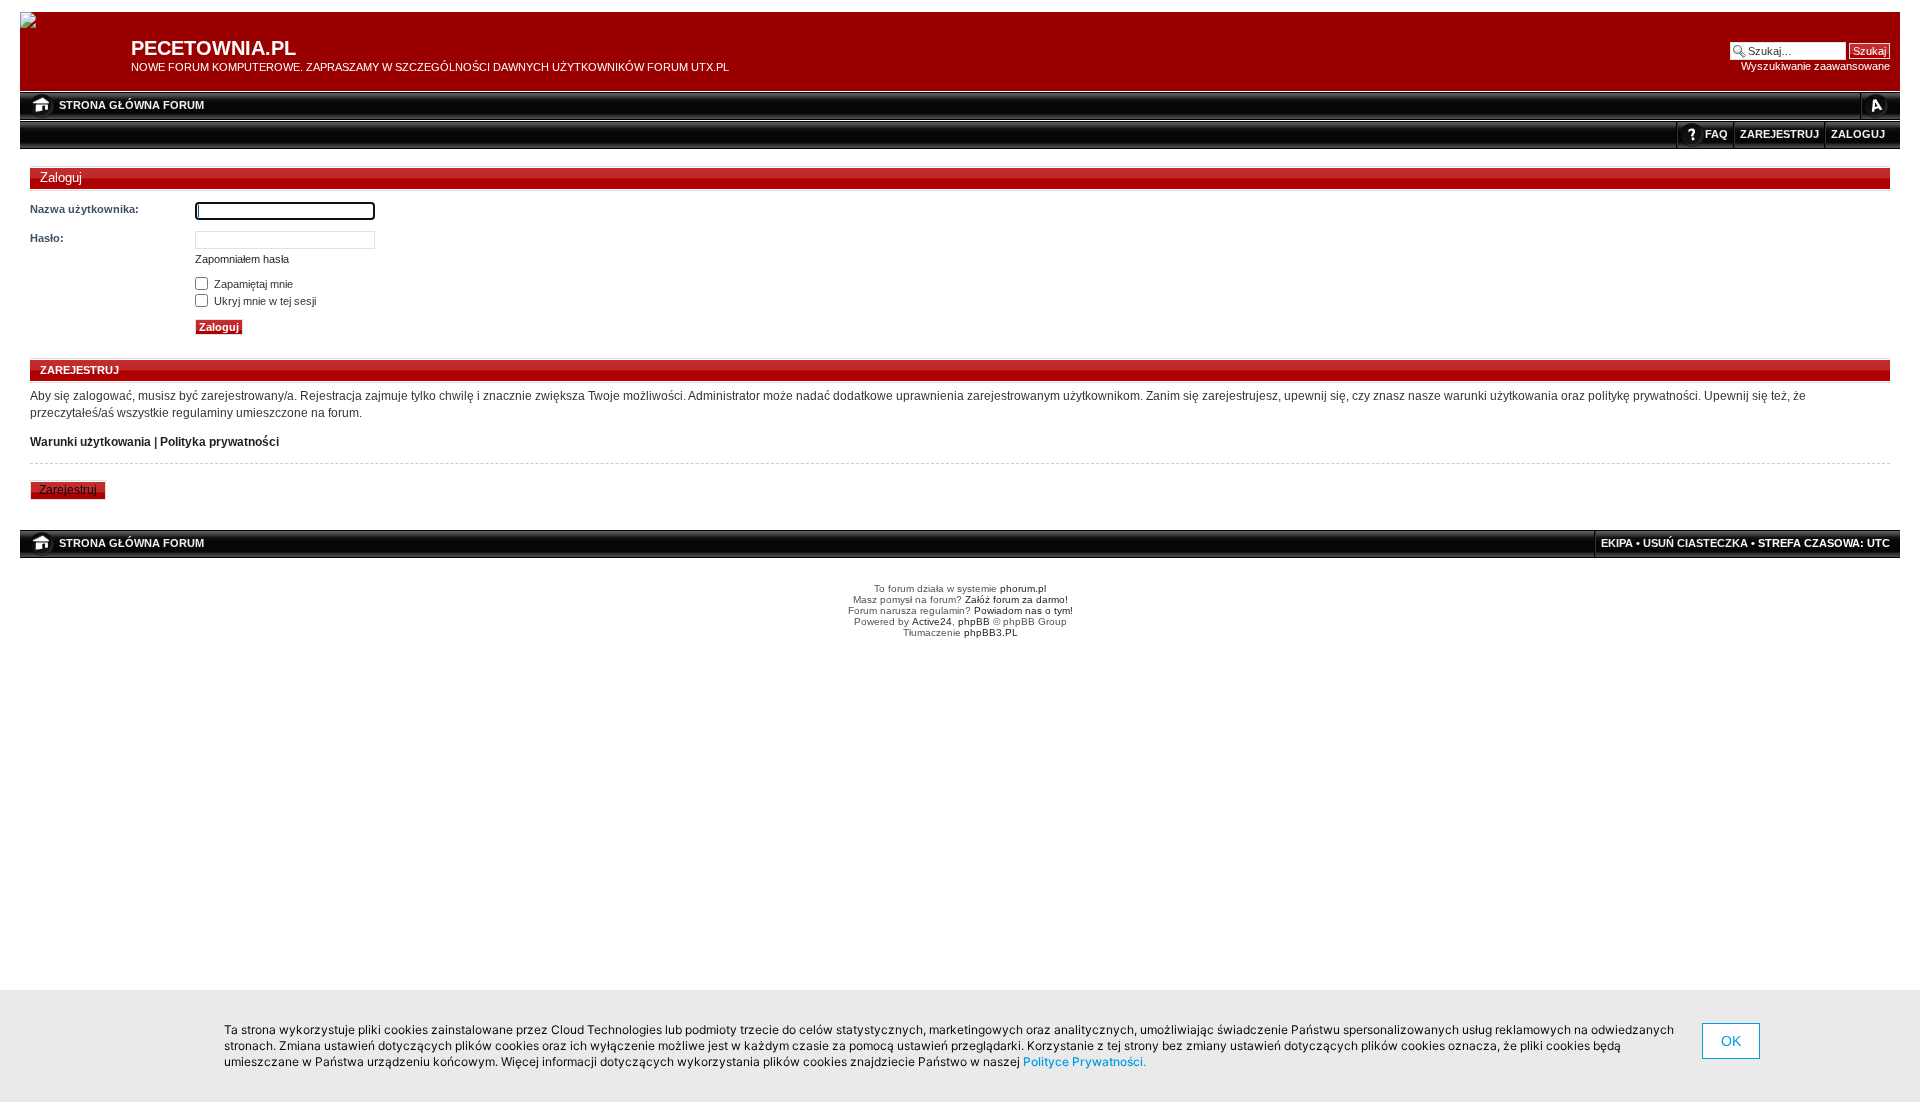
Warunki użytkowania (90, 442)
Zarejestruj (1779, 134)
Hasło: (47, 238)
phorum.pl (1023, 588)
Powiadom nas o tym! (1023, 610)
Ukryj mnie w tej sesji (263, 301)
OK (1731, 1041)
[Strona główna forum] (35, 21)
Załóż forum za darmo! (1016, 599)
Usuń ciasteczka (1695, 543)
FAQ (1716, 134)
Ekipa (1617, 543)
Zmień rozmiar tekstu (1875, 105)
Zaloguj (1858, 134)
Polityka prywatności (219, 442)
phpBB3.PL (991, 632)
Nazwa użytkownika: (84, 209)
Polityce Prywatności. (1084, 1061)
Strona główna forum (131, 105)
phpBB (974, 621)
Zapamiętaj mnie (252, 284)
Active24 (932, 621)
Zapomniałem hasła (242, 259)
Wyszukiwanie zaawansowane (1815, 66)
